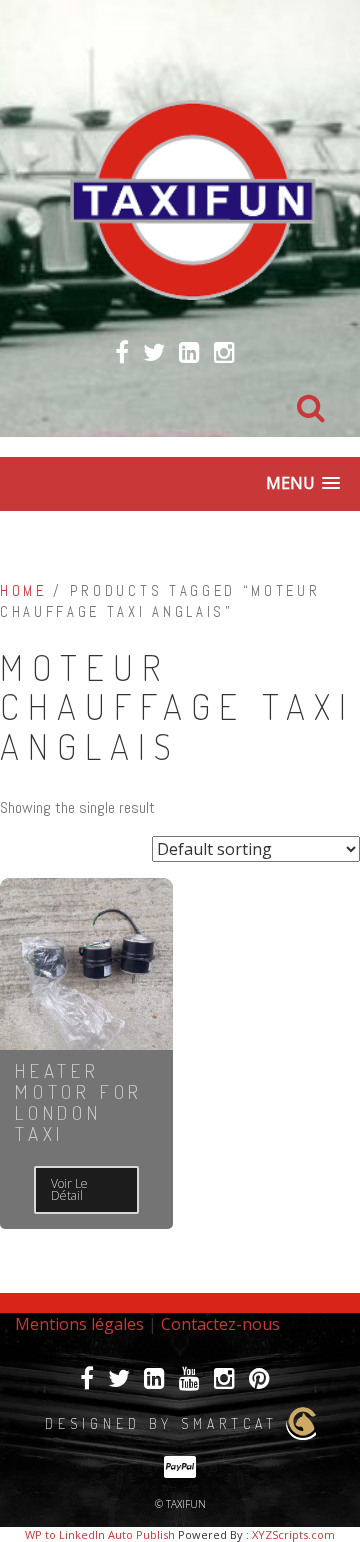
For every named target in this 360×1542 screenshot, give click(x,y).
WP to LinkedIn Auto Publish (100, 1534)
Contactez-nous (220, 1324)
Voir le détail (69, 1189)
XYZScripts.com (293, 1534)
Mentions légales (79, 1324)
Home (23, 591)
